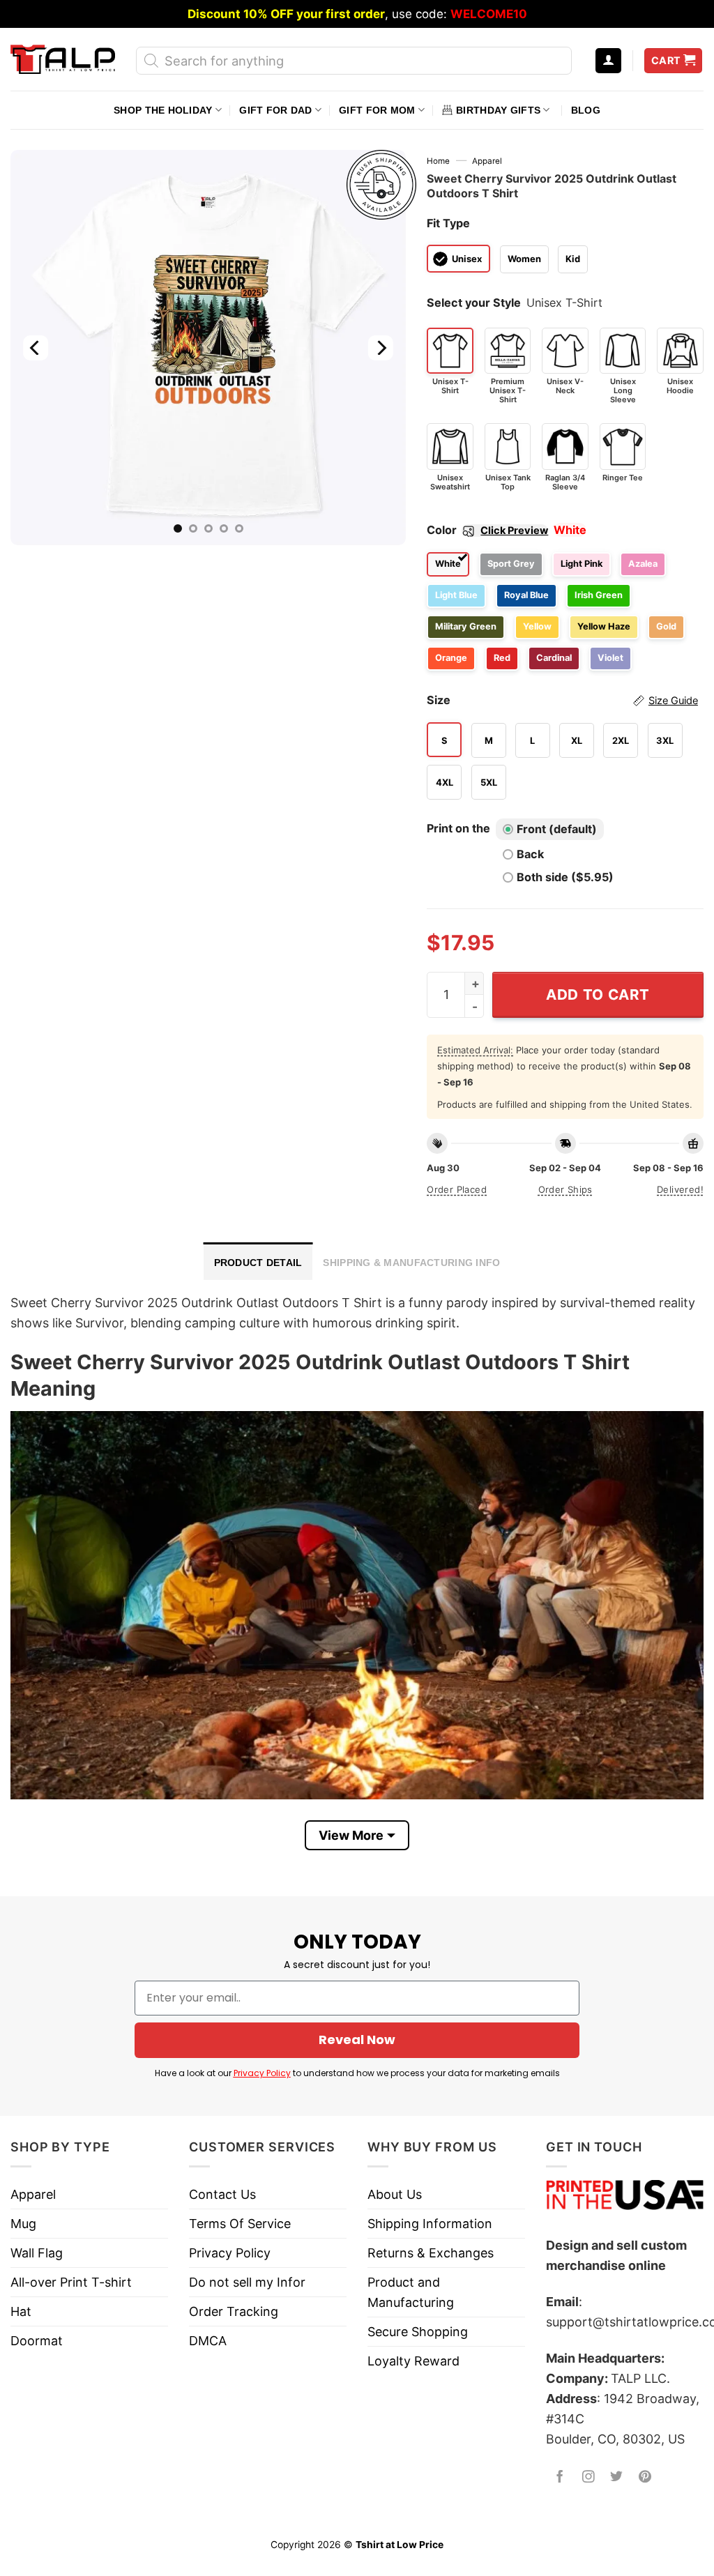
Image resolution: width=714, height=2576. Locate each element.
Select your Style (474, 303)
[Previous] (36, 348)
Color (487, 530)
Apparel (487, 161)
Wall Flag (37, 2253)
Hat (21, 2311)
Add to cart (598, 994)
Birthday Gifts (498, 110)
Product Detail (258, 1263)
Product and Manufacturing (411, 2292)
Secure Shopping (418, 2332)
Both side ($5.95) (565, 877)
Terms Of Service (240, 2224)
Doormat (37, 2341)
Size (562, 700)
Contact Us (222, 2194)
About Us (395, 2194)
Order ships (565, 1189)
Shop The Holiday (163, 110)
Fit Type (448, 223)
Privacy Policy (262, 2073)
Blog (586, 110)
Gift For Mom (377, 110)
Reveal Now (357, 2040)
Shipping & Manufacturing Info (411, 1263)
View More (351, 1835)
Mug (23, 2224)
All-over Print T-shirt (71, 2282)
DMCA (208, 2341)
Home (438, 161)
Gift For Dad (275, 110)
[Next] (381, 348)
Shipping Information (430, 2224)
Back (530, 854)
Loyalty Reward (413, 2361)
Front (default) (557, 829)
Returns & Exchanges (431, 2253)
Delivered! (680, 1189)
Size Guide (673, 701)
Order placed (457, 1189)
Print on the (458, 828)
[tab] (258, 1261)
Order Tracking (234, 2311)
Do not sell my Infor (247, 2282)
